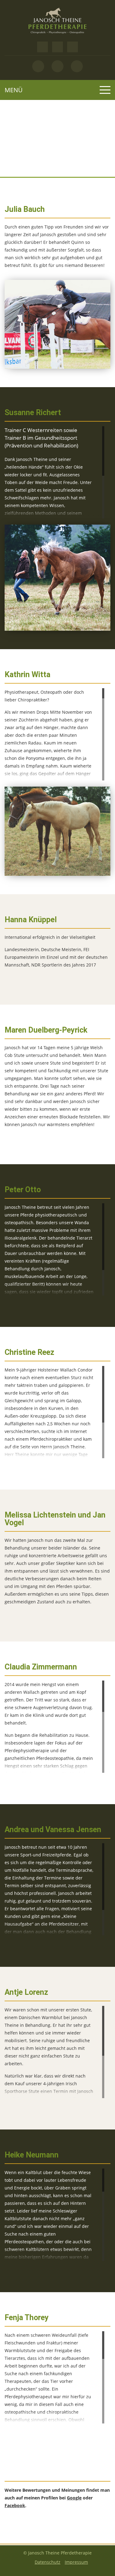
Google (74, 2498)
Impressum (76, 2562)
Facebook (15, 2505)
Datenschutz (48, 2562)
